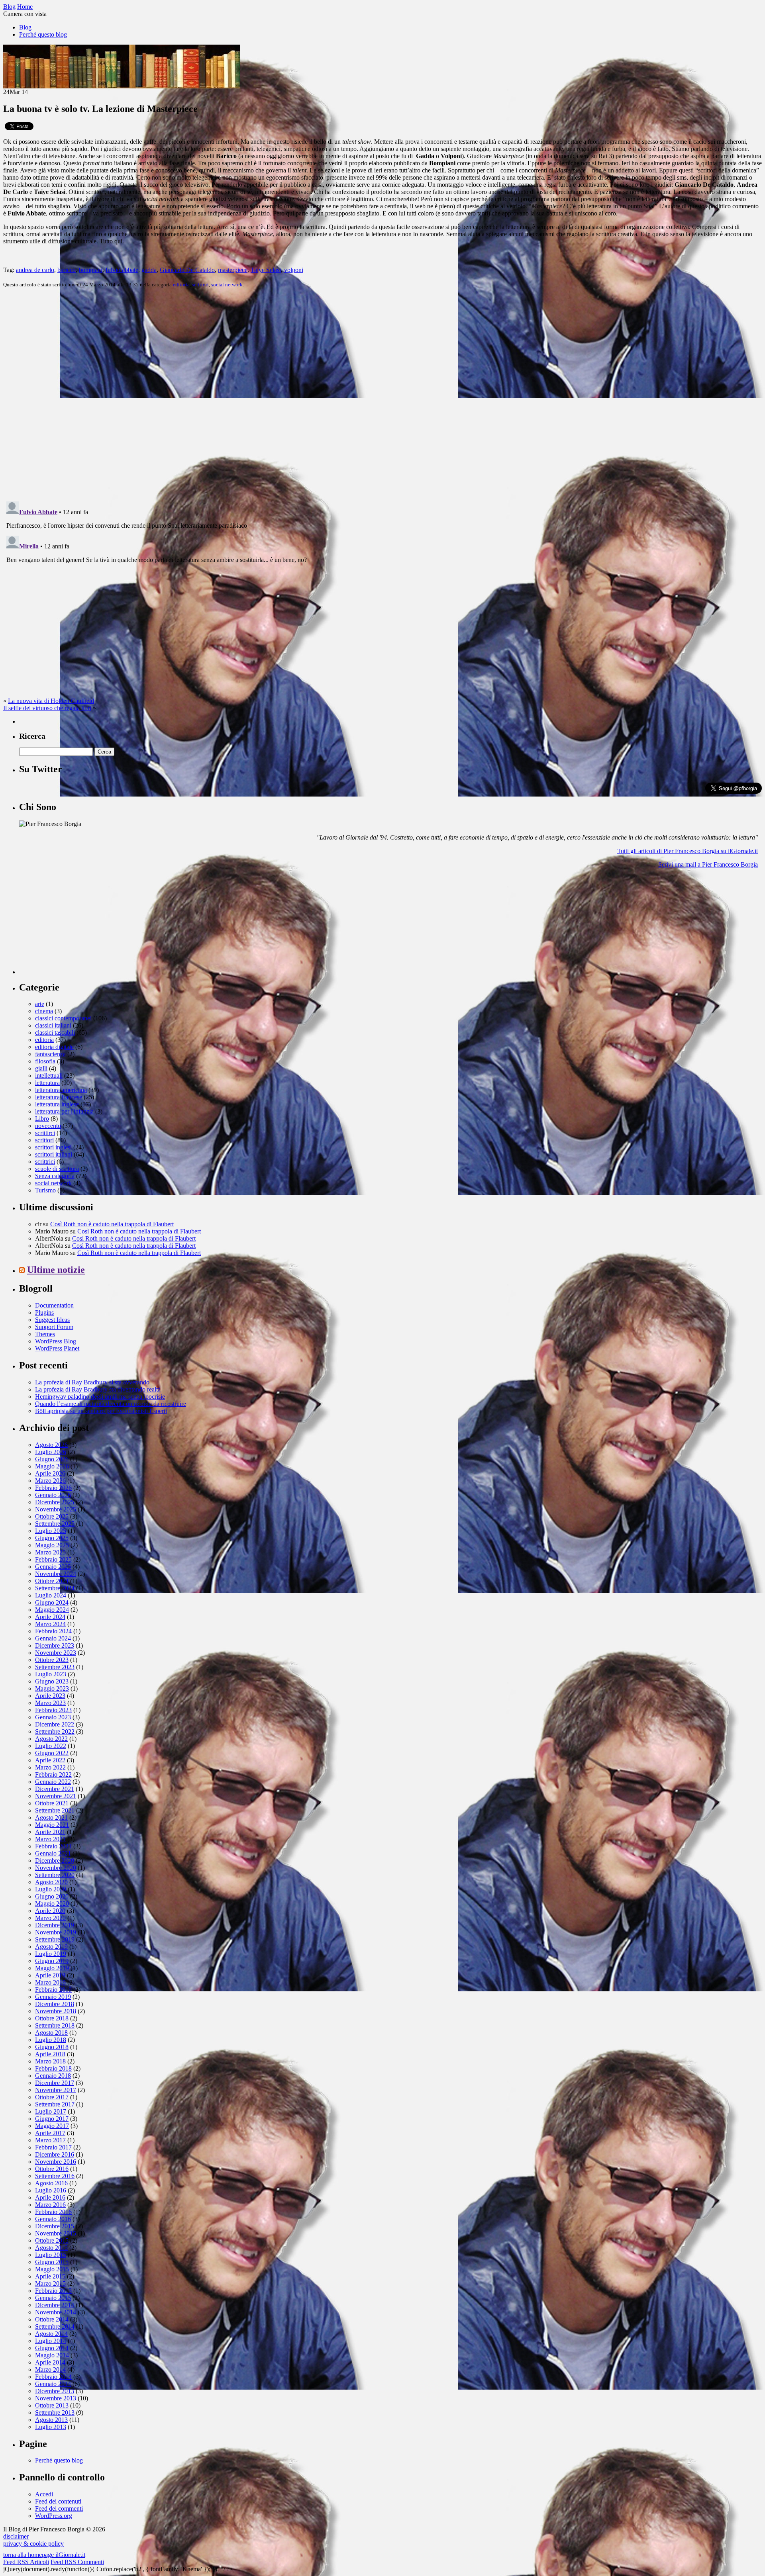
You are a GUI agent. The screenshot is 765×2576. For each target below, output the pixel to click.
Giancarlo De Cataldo (187, 270)
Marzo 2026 (50, 1481)
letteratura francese (59, 1097)
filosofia (45, 1061)
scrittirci (45, 1133)
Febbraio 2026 (53, 1488)
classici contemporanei (63, 1018)
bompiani (91, 270)
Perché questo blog (43, 34)
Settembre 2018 (55, 2025)
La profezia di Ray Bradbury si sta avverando (92, 1382)
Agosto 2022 (51, 1739)
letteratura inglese (57, 1104)
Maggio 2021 (52, 1825)
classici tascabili (55, 1033)
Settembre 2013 (55, 2413)
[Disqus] (382, 394)
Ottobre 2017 (52, 2097)
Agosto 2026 (51, 1445)
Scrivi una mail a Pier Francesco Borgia (708, 864)
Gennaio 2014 (53, 2384)
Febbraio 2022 (53, 1774)
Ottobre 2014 (52, 2319)
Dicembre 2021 (55, 1789)
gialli (41, 1068)
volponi (294, 270)
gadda (149, 270)
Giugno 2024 (52, 1602)
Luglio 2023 (51, 1674)
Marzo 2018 (50, 2061)
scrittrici (45, 1162)
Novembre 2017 (56, 2090)
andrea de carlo (35, 270)
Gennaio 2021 (53, 1853)
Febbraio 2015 (53, 2291)
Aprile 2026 (50, 1473)
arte (40, 1004)
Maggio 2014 (52, 2355)
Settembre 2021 (55, 1810)
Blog (25, 27)
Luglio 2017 (51, 2111)
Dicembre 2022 (55, 1724)
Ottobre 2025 (52, 1516)
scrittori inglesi (53, 1147)
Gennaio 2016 (53, 2219)
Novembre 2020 (56, 1868)
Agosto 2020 (51, 1882)
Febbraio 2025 (53, 1559)
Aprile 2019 (50, 1975)
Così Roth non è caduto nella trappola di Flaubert (112, 1224)
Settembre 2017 (55, 2104)
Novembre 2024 (56, 1574)
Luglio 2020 (51, 1889)
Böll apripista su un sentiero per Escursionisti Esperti (101, 1411)
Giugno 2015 (52, 2262)
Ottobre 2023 (52, 1660)
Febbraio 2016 (53, 2212)
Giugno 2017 (52, 2119)
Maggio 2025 (52, 1545)
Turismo (45, 1190)
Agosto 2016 (51, 2183)
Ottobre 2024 (52, 1581)
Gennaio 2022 (53, 1782)
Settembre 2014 (55, 2326)
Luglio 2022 (51, 1746)
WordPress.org (54, 2516)
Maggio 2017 (52, 2126)
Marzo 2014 (50, 2369)
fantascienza (50, 1054)
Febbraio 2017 (53, 2147)
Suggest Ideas (52, 1320)
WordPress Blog (56, 1341)
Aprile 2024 (50, 1617)
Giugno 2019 (52, 1961)
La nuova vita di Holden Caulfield (51, 701)
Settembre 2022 (55, 1731)
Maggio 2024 (52, 1610)
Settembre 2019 (55, 1939)
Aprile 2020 (50, 1911)
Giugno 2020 (52, 1896)
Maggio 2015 (52, 2269)
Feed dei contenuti (58, 2501)
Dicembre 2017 (55, 2083)
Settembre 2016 (55, 2176)
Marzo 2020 (50, 1918)
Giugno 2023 (52, 1681)
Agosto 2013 (51, 2420)
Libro (42, 1119)
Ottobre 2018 (52, 2018)
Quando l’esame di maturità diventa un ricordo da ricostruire (111, 1404)
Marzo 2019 (50, 1982)
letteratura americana (61, 1090)
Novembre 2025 (56, 1509)
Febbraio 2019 (53, 1990)
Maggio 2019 (52, 1968)
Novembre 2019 (56, 1932)
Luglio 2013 (51, 2427)
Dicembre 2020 (55, 1861)
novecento (48, 1126)
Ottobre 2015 (52, 2240)
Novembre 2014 (56, 2312)
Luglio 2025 (51, 1531)
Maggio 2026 (52, 1466)
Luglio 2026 (51, 1452)
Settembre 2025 (55, 1524)
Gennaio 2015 (53, 2298)
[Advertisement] (79, 924)
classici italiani (53, 1025)
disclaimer (16, 2536)
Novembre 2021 (56, 1796)
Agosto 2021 (51, 1817)
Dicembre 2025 (55, 1502)
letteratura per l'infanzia (64, 1111)
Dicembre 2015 (55, 2226)
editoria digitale (54, 1047)
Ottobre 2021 (52, 1803)
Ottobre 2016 (52, 2169)
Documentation (54, 1305)
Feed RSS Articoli (26, 2562)
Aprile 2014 (50, 2362)
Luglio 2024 (51, 1595)
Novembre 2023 (56, 1653)
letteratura (47, 1083)
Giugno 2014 (52, 2348)
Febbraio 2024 (53, 1631)
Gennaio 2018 (53, 2076)
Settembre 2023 (55, 1667)
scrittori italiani (54, 1154)
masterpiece (233, 270)
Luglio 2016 (51, 2190)
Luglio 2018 (51, 2040)
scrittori (200, 285)
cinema (44, 1011)
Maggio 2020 (52, 1904)
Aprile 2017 (50, 2133)
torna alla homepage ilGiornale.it (44, 2555)
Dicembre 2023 (55, 1645)
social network (227, 285)
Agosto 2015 (51, 2248)
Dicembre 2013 (55, 2391)
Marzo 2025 (50, 1552)
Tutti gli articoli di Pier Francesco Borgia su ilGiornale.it (688, 851)
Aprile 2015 (50, 2276)
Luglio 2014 (51, 2341)
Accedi (44, 2494)
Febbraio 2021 (53, 1846)
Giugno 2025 (52, 1538)
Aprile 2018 (50, 2054)
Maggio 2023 (52, 1688)
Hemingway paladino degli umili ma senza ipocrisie (100, 1397)
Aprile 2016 (50, 2197)
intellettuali (49, 1076)
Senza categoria (55, 1176)
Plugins (44, 1312)
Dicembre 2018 (55, 2004)
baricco (67, 270)
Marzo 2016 (50, 2205)
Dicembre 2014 (55, 2305)
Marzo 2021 (50, 1839)
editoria (181, 285)
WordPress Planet (57, 1348)
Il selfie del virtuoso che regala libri (47, 708)
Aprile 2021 (50, 1832)
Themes (45, 1334)
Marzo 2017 (50, 2140)
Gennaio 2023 (53, 1717)
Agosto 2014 (51, 2334)
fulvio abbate (122, 270)
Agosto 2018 (51, 2033)
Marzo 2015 (50, 2283)
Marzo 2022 (50, 1767)
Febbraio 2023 (53, 1710)
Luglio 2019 (51, 1954)
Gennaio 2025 (53, 1567)
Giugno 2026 (52, 1459)
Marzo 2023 (50, 1703)
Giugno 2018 (52, 2047)
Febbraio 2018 (53, 2068)
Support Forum (54, 1327)
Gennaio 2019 (53, 1997)
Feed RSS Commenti (77, 2562)
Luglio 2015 (51, 2255)
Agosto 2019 (51, 1947)
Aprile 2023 (50, 1696)
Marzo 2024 (50, 1624)
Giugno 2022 (52, 1753)
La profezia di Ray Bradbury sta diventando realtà (98, 1389)
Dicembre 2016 (55, 2154)
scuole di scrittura (57, 1169)
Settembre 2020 (55, 1875)
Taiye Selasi (266, 270)
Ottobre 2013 (52, 2405)
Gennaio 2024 (53, 1638)
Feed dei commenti (59, 2508)
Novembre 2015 (56, 2233)
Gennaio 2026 (53, 1495)
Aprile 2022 (50, 1760)
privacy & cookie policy (33, 2544)
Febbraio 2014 (53, 2377)
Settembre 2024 (55, 1588)
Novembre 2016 (56, 2162)
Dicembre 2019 (55, 1925)
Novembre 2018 (56, 2011)
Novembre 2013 (56, 2398)
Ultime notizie (56, 1270)
